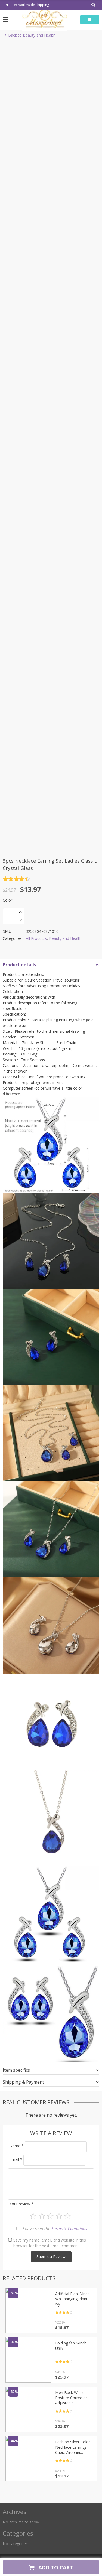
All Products (36, 938)
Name (17, 2146)
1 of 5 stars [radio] (33, 2216)
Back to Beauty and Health (32, 35)
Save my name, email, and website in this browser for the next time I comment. (50, 2243)
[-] (20, 920)
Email (16, 2159)
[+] (20, 912)
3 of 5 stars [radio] (50, 2216)
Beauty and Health (65, 938)
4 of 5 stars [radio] (59, 2216)
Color (7, 900)
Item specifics (16, 2070)
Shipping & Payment (23, 2082)
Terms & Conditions (69, 2228)
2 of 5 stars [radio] (42, 2216)
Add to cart (55, 2567)
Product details (19, 965)
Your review (21, 2204)
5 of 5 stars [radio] (67, 2216)
